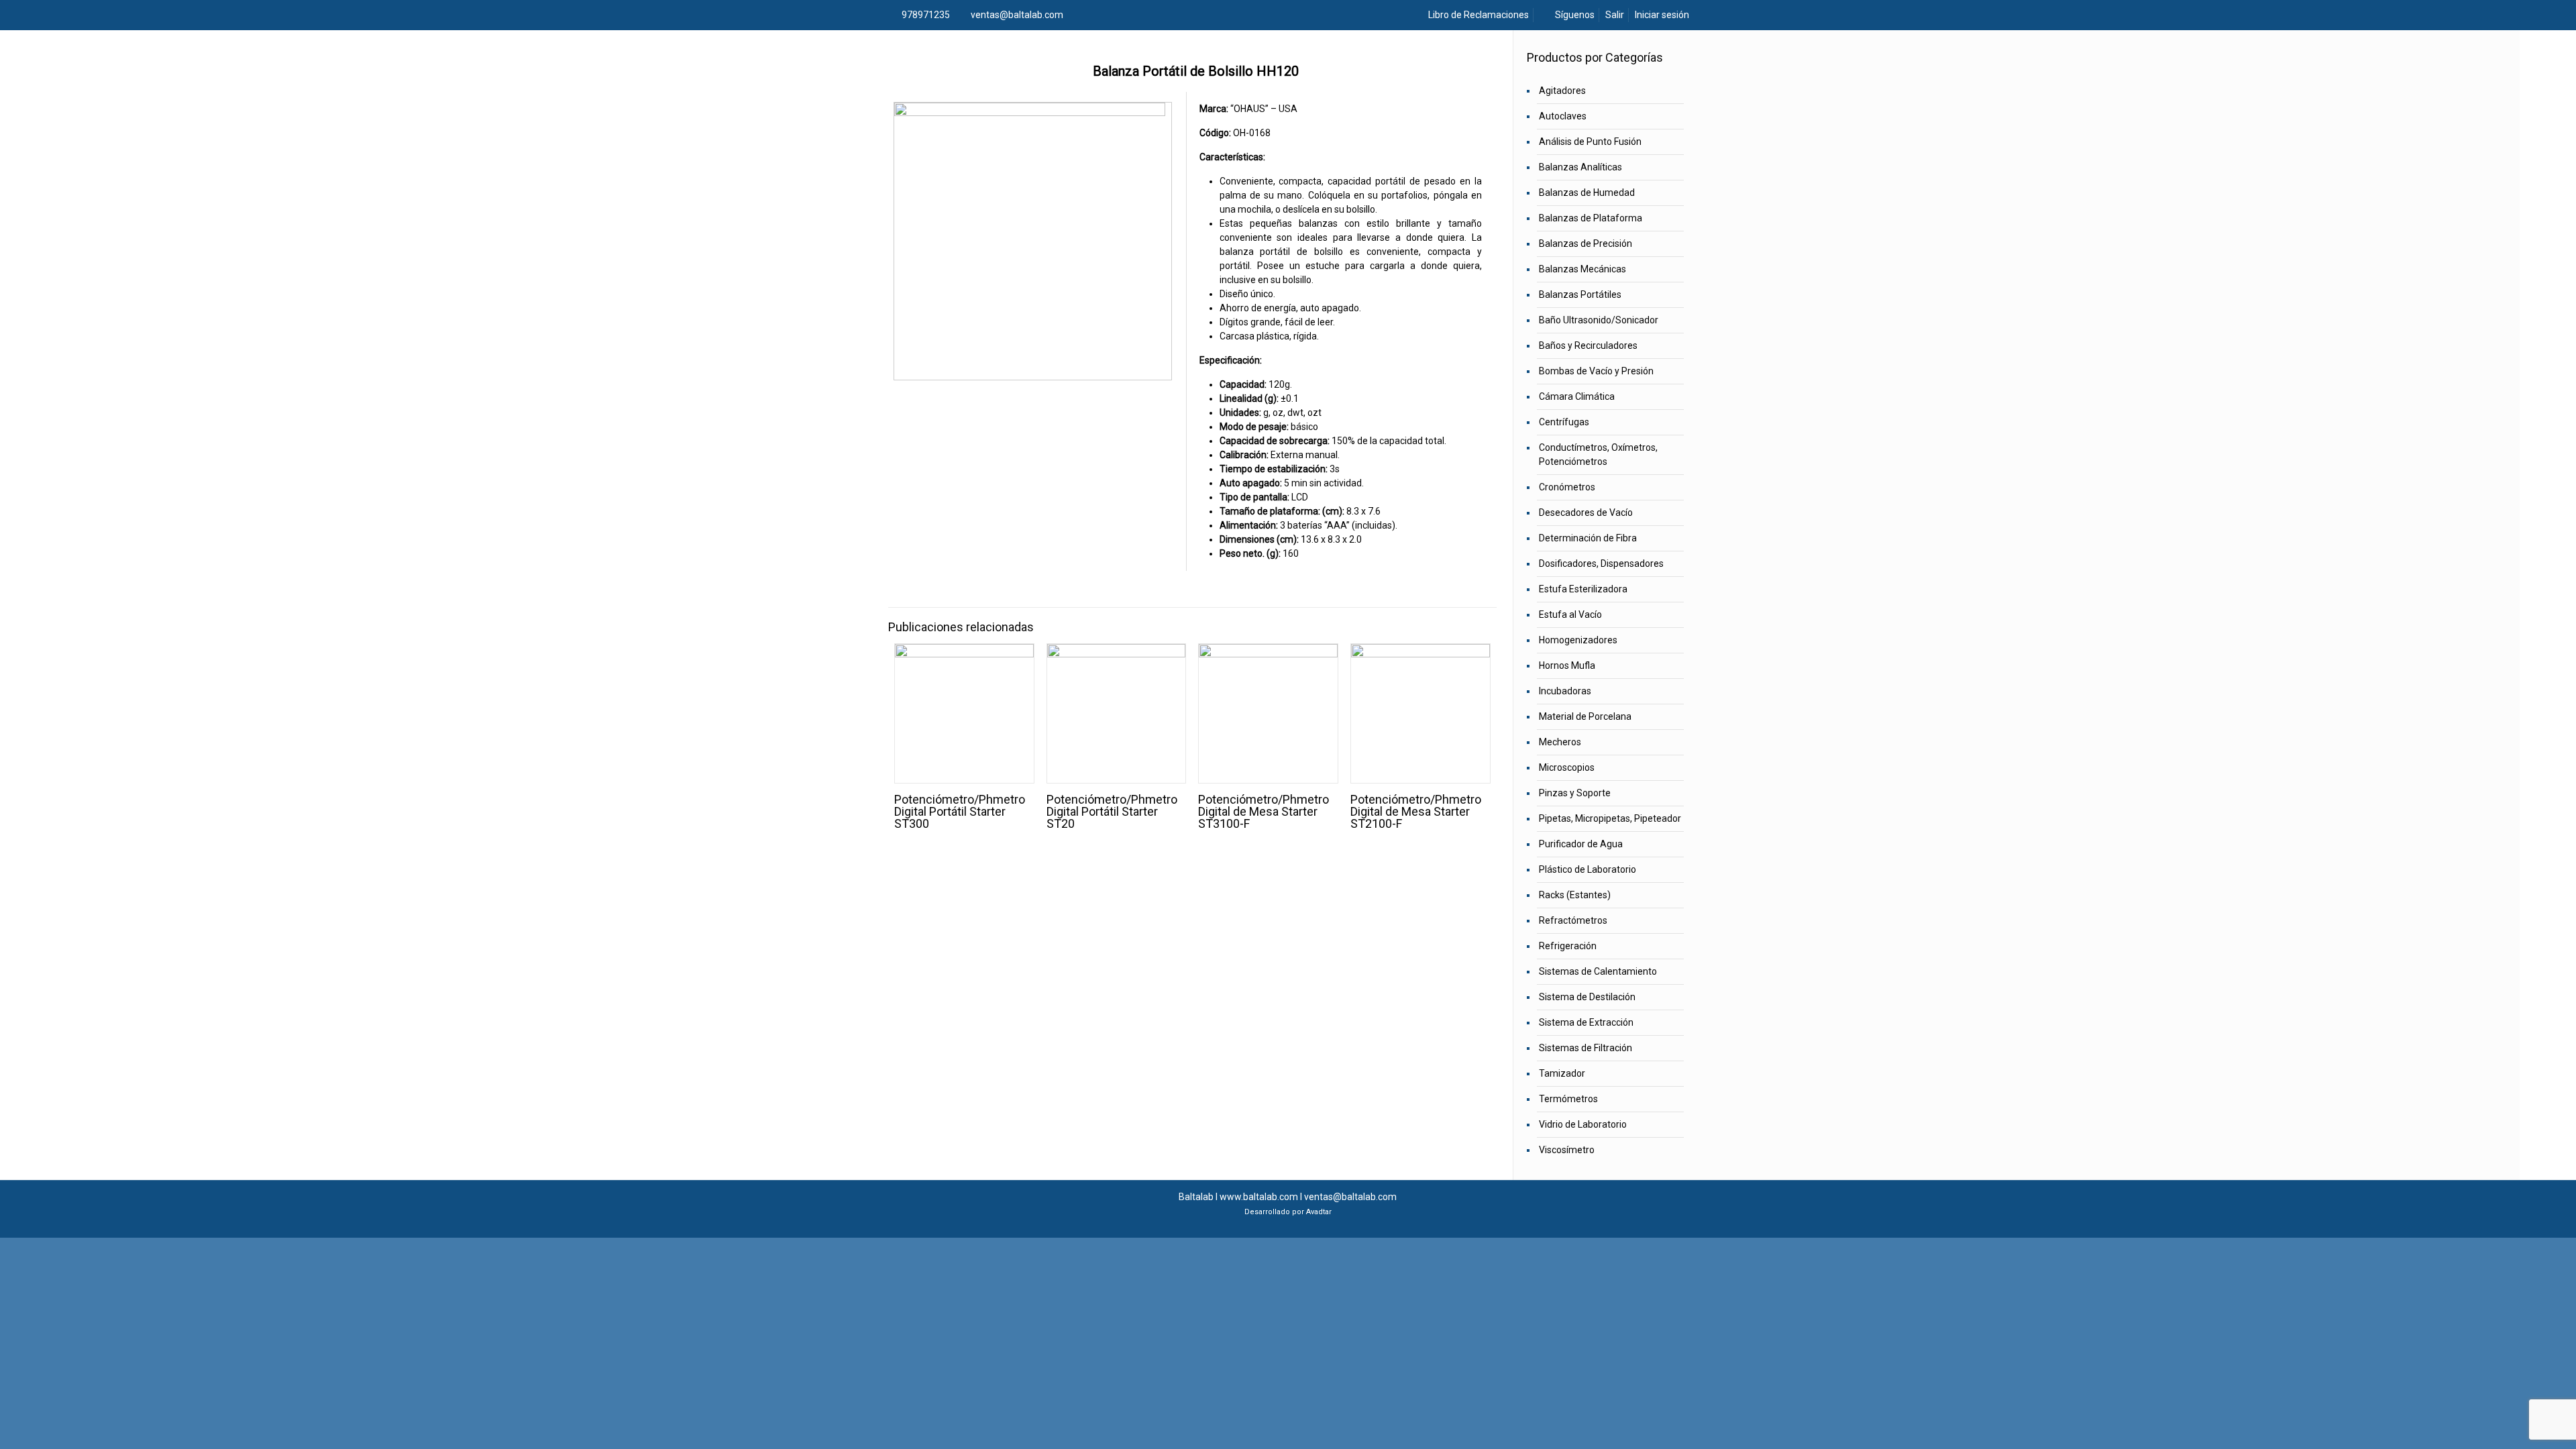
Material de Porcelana (1585, 716)
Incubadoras (1565, 691)
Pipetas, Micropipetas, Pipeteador (1610, 818)
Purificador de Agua (1581, 844)
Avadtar (1319, 1212)
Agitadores (1562, 91)
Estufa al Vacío (1570, 614)
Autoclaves (1563, 116)
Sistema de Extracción (1586, 1022)
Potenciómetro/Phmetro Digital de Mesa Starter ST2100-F (1416, 811)
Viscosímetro (1567, 1150)
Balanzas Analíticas (1580, 167)
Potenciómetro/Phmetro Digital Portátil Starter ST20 (1112, 811)
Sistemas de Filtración (1586, 1048)
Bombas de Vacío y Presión (1596, 371)
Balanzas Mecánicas (1582, 269)
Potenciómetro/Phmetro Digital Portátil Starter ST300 (960, 811)
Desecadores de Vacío (1586, 513)
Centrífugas (1564, 422)
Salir (1615, 15)
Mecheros (1560, 742)
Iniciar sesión (1662, 15)
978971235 (926, 15)
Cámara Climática (1577, 396)
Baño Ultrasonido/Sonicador (1599, 320)
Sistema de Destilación (1587, 997)
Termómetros (1568, 1099)
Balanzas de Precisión (1586, 244)
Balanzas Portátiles (1580, 294)
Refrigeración (1568, 946)
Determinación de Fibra (1588, 538)
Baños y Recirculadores (1588, 345)
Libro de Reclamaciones (1478, 15)
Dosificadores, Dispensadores (1601, 563)
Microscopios (1567, 767)
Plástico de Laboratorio (1588, 869)
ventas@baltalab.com (1017, 15)
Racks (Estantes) (1575, 895)
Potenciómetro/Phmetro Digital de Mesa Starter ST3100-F (1264, 811)
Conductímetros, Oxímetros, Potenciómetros (1598, 454)
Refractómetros (1573, 920)
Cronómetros (1567, 487)
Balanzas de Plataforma (1591, 218)
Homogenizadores (1578, 640)
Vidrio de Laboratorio (1583, 1124)
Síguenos (1574, 15)
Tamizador (1562, 1073)
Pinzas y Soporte (1575, 793)
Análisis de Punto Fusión (1590, 142)
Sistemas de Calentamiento (1598, 971)
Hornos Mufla (1567, 665)
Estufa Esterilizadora (1583, 589)
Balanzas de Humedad (1587, 193)
